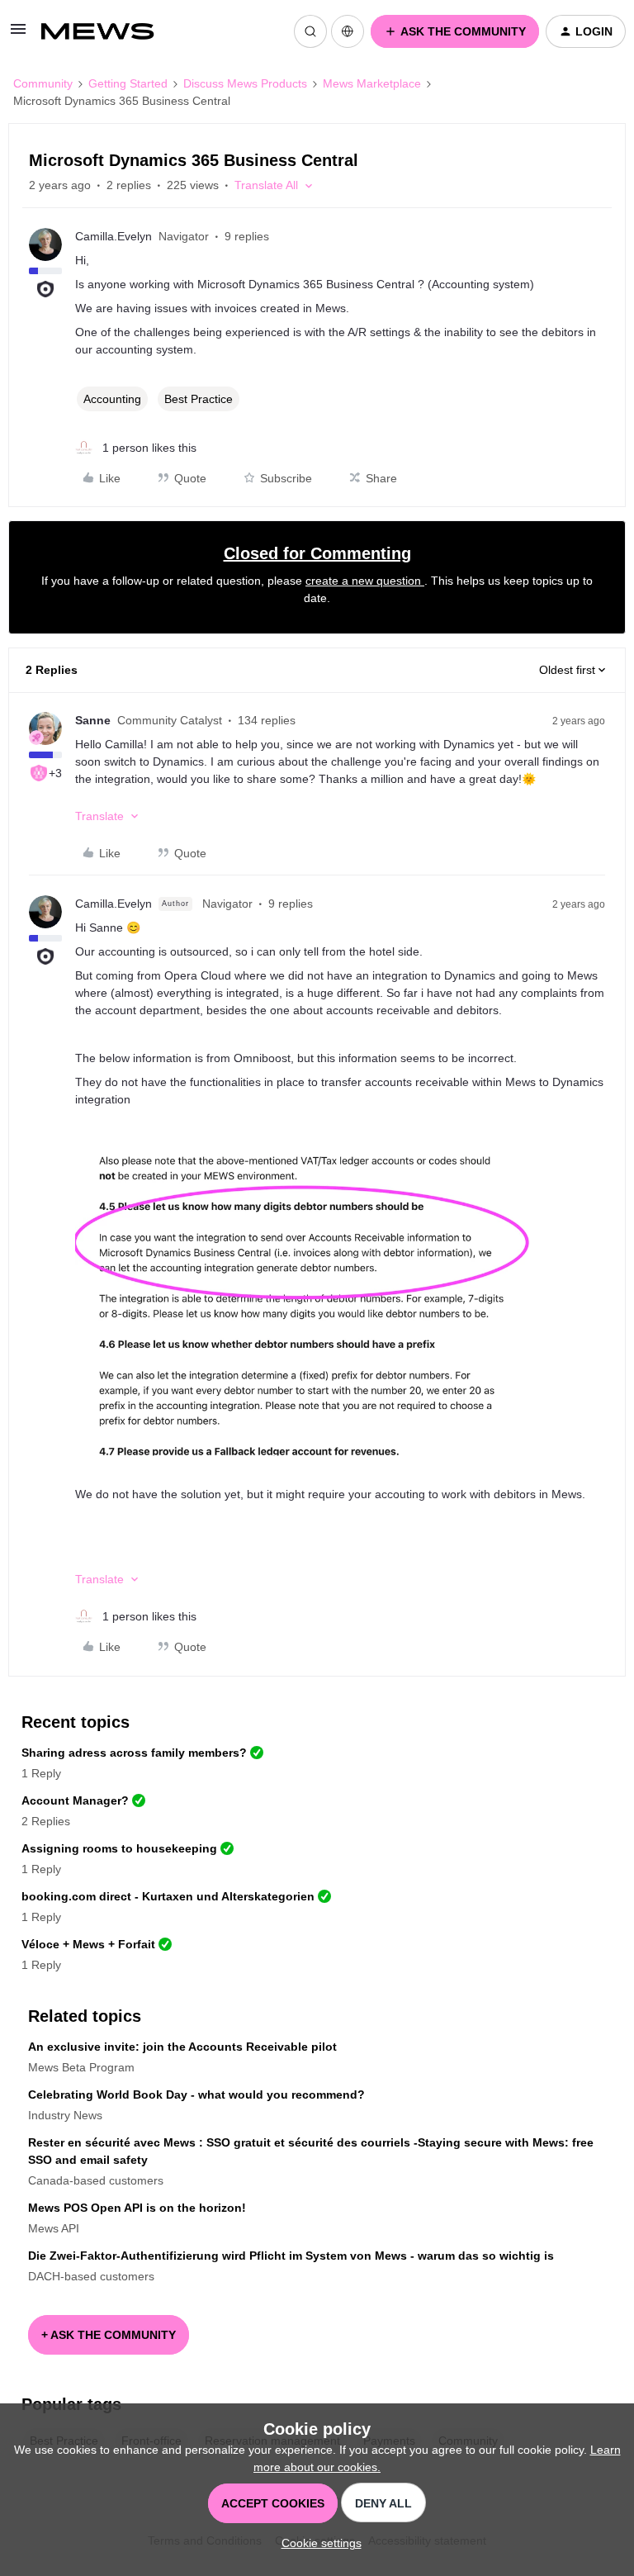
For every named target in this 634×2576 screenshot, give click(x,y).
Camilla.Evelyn (114, 236)
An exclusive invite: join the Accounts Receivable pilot (182, 2047)
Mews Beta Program (81, 2067)
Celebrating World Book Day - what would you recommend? (196, 2094)
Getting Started (128, 83)
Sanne (93, 720)
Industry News (65, 2115)
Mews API (54, 2228)
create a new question (365, 581)
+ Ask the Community (109, 2335)
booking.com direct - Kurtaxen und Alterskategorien (168, 1896)
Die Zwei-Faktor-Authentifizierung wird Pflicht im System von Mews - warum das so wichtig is (291, 2256)
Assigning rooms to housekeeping (119, 1848)
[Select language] (348, 31)
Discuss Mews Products (245, 83)
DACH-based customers (91, 2276)
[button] (18, 35)
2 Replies (46, 1821)
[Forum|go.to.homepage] (106, 31)
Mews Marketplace (372, 83)
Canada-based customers (96, 2180)
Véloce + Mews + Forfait (88, 1944)
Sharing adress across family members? (134, 1753)
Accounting (112, 399)
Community (43, 83)
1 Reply (41, 1773)
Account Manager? (75, 1800)
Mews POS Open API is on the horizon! (137, 2208)
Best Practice (199, 399)
